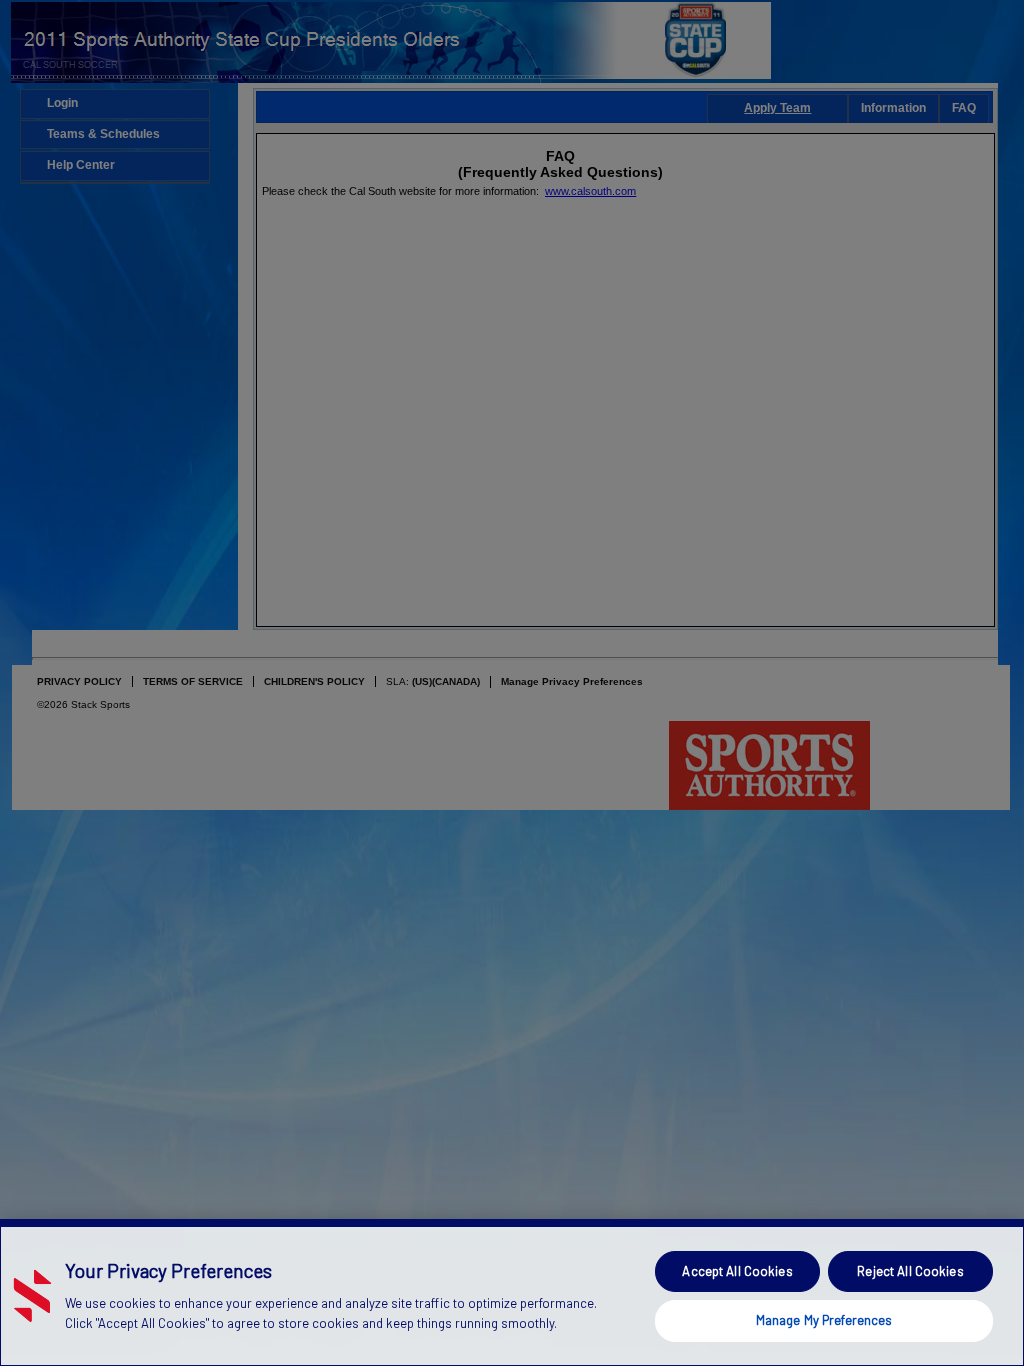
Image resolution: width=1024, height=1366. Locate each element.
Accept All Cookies (737, 1271)
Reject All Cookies (910, 1271)
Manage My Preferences (824, 1320)
